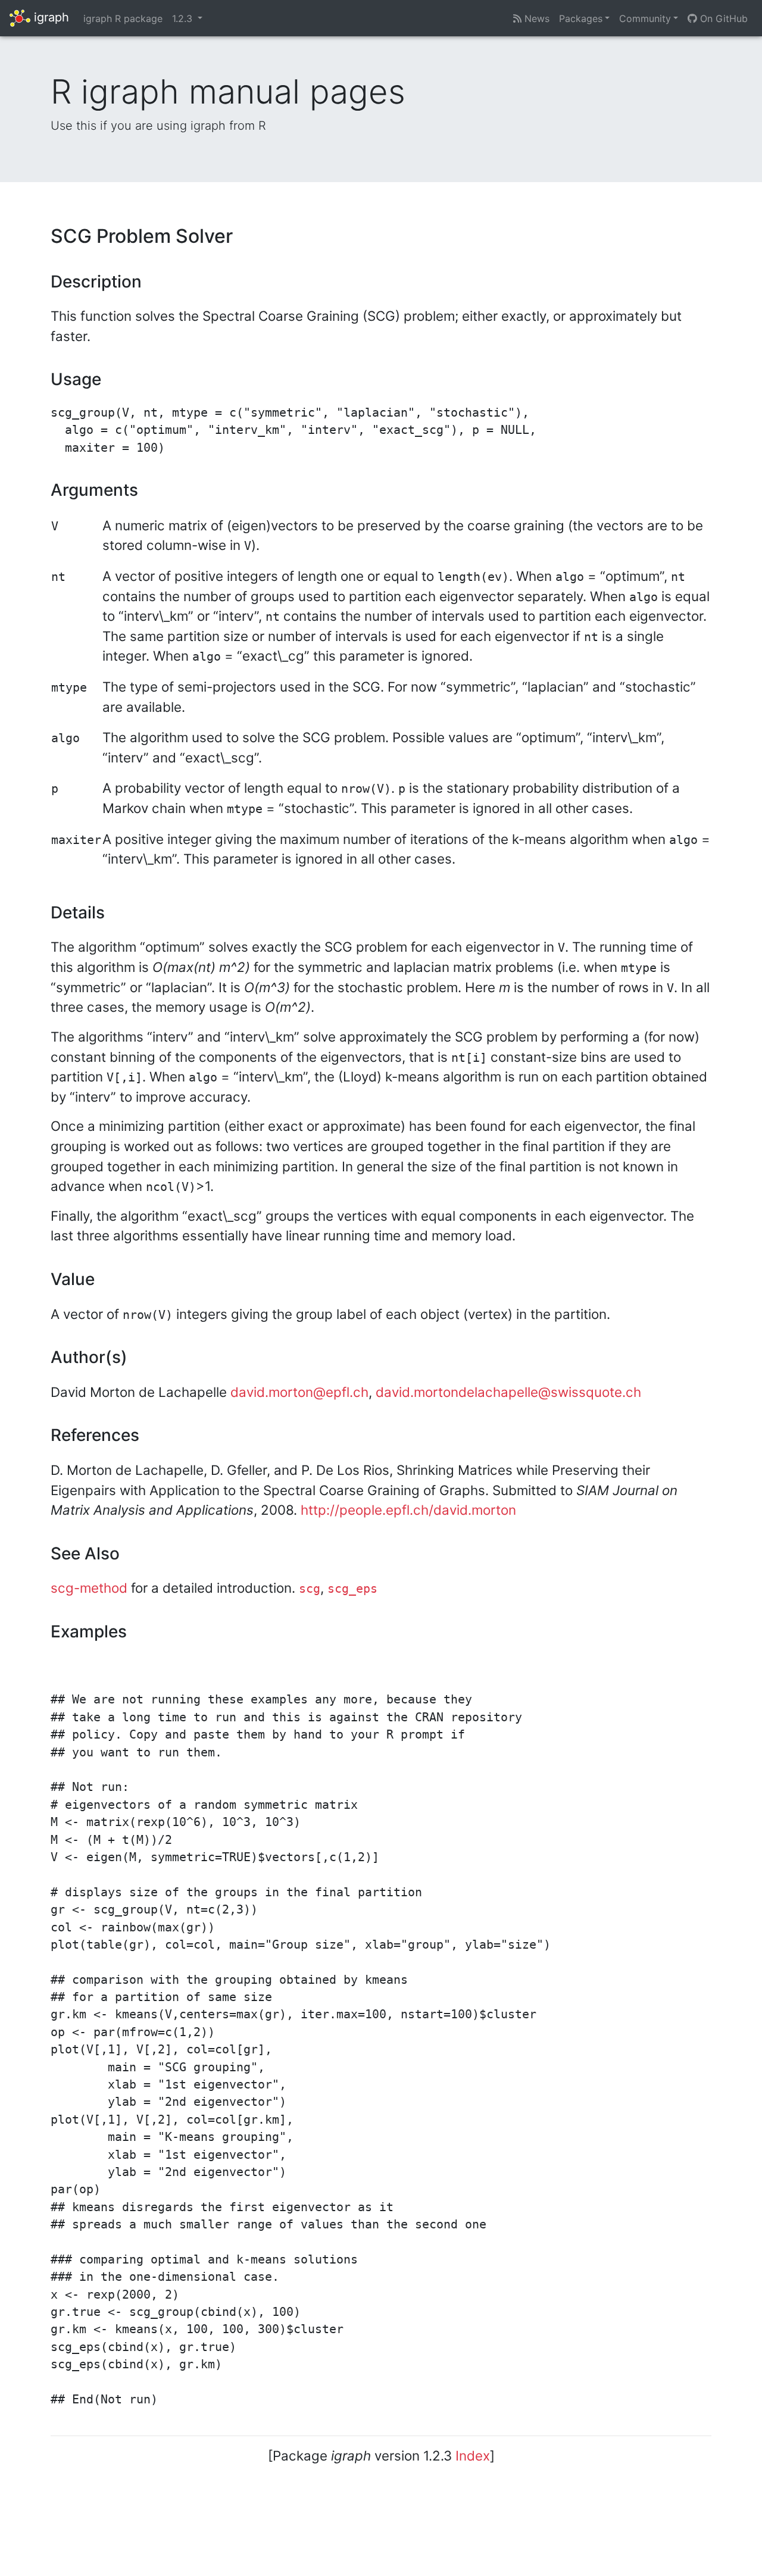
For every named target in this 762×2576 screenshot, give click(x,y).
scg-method (89, 1588)
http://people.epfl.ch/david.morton (408, 1510)
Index (473, 2455)
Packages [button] (581, 18)
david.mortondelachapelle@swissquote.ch (508, 1392)
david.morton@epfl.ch (299, 1392)
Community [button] (645, 18)
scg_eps (352, 1589)
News (535, 18)
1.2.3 (184, 18)
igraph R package (123, 18)
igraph (50, 17)
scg (310, 1589)
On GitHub (722, 18)
